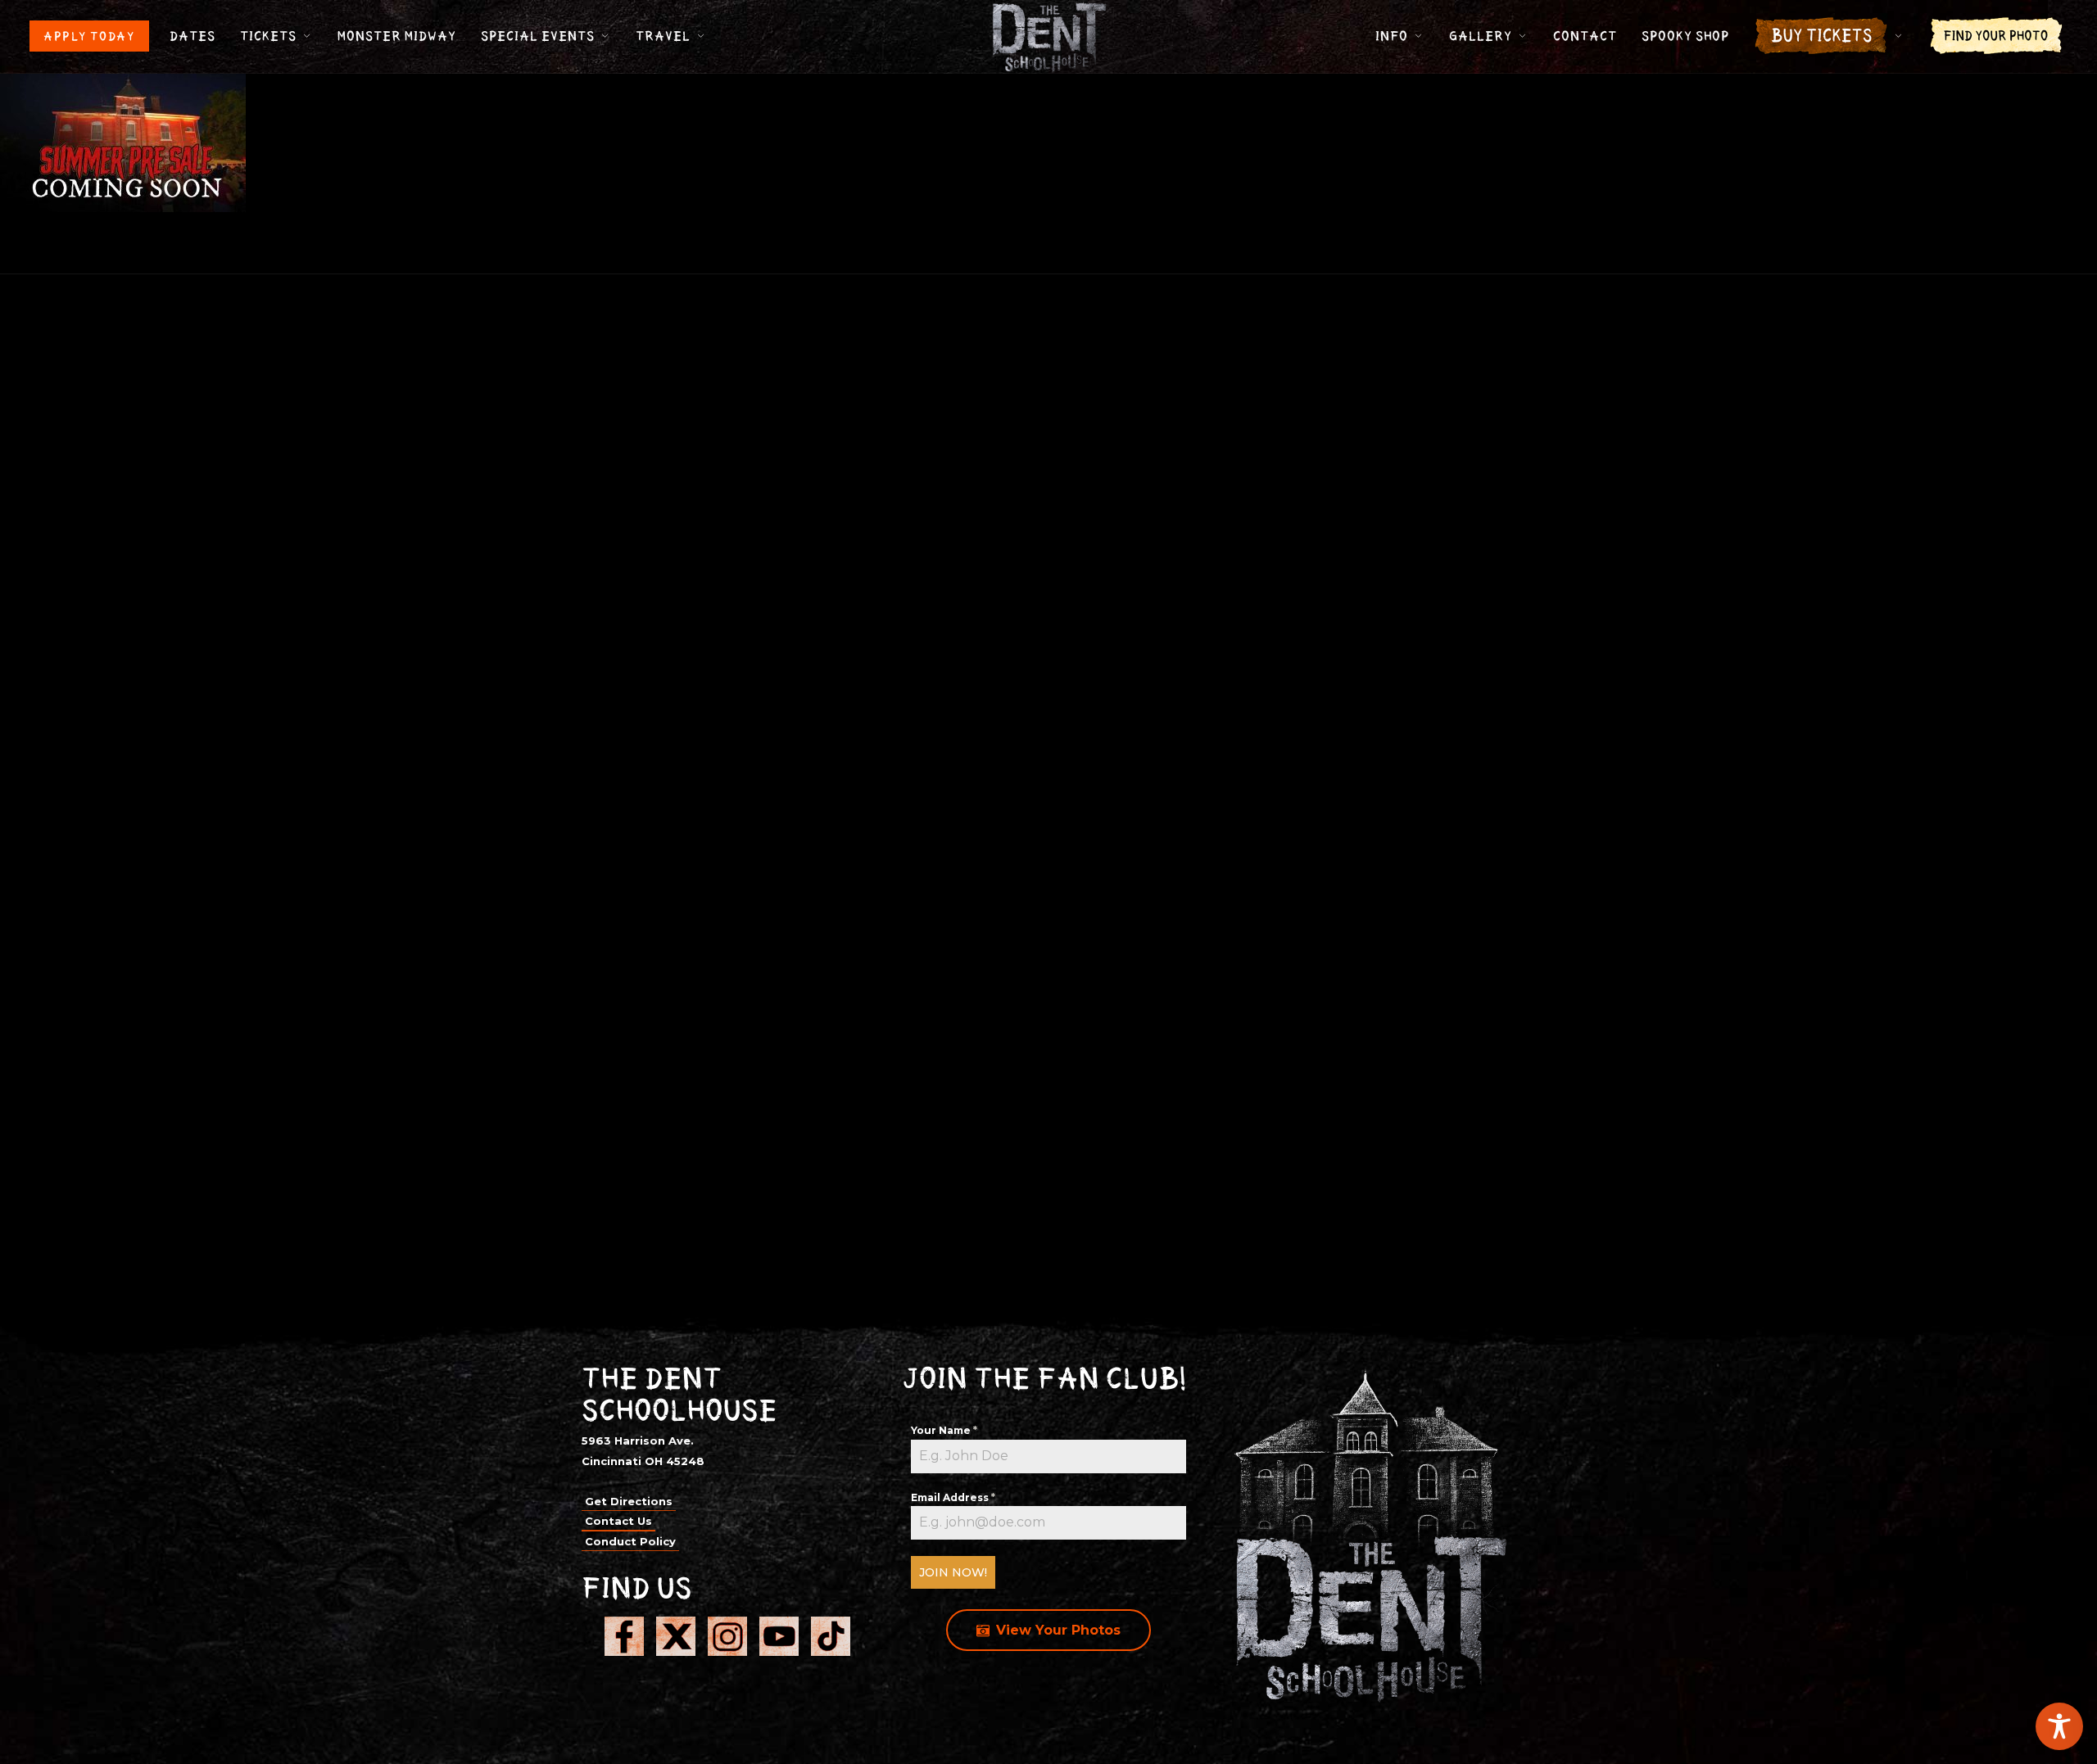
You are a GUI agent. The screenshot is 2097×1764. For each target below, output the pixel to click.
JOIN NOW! (953, 1572)
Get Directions (629, 1501)
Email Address (953, 1497)
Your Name (944, 1430)
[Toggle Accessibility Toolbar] (2059, 1726)
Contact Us (618, 1521)
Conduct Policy (630, 1541)
